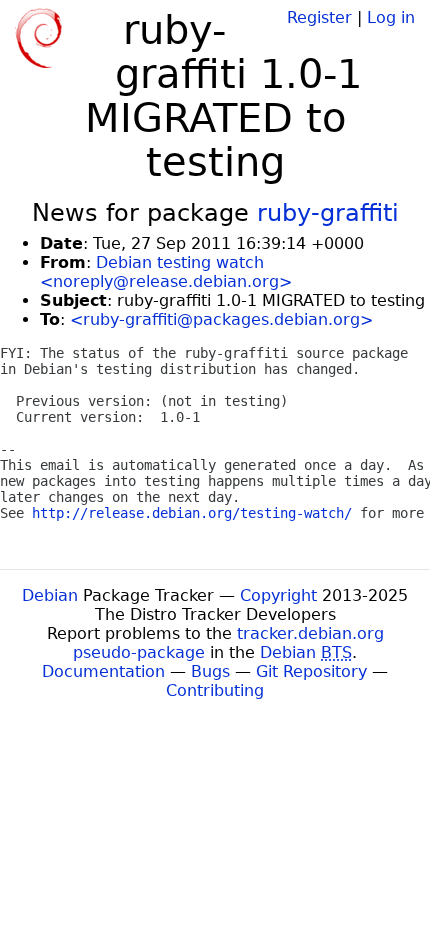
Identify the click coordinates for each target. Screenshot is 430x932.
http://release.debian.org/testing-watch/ (192, 513)
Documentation (103, 671)
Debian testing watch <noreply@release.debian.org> (166, 272)
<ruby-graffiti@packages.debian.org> (221, 319)
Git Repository (311, 671)
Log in (391, 17)
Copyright (278, 595)
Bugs (210, 671)
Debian (50, 595)
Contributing (215, 690)
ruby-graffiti (328, 213)
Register (319, 17)
